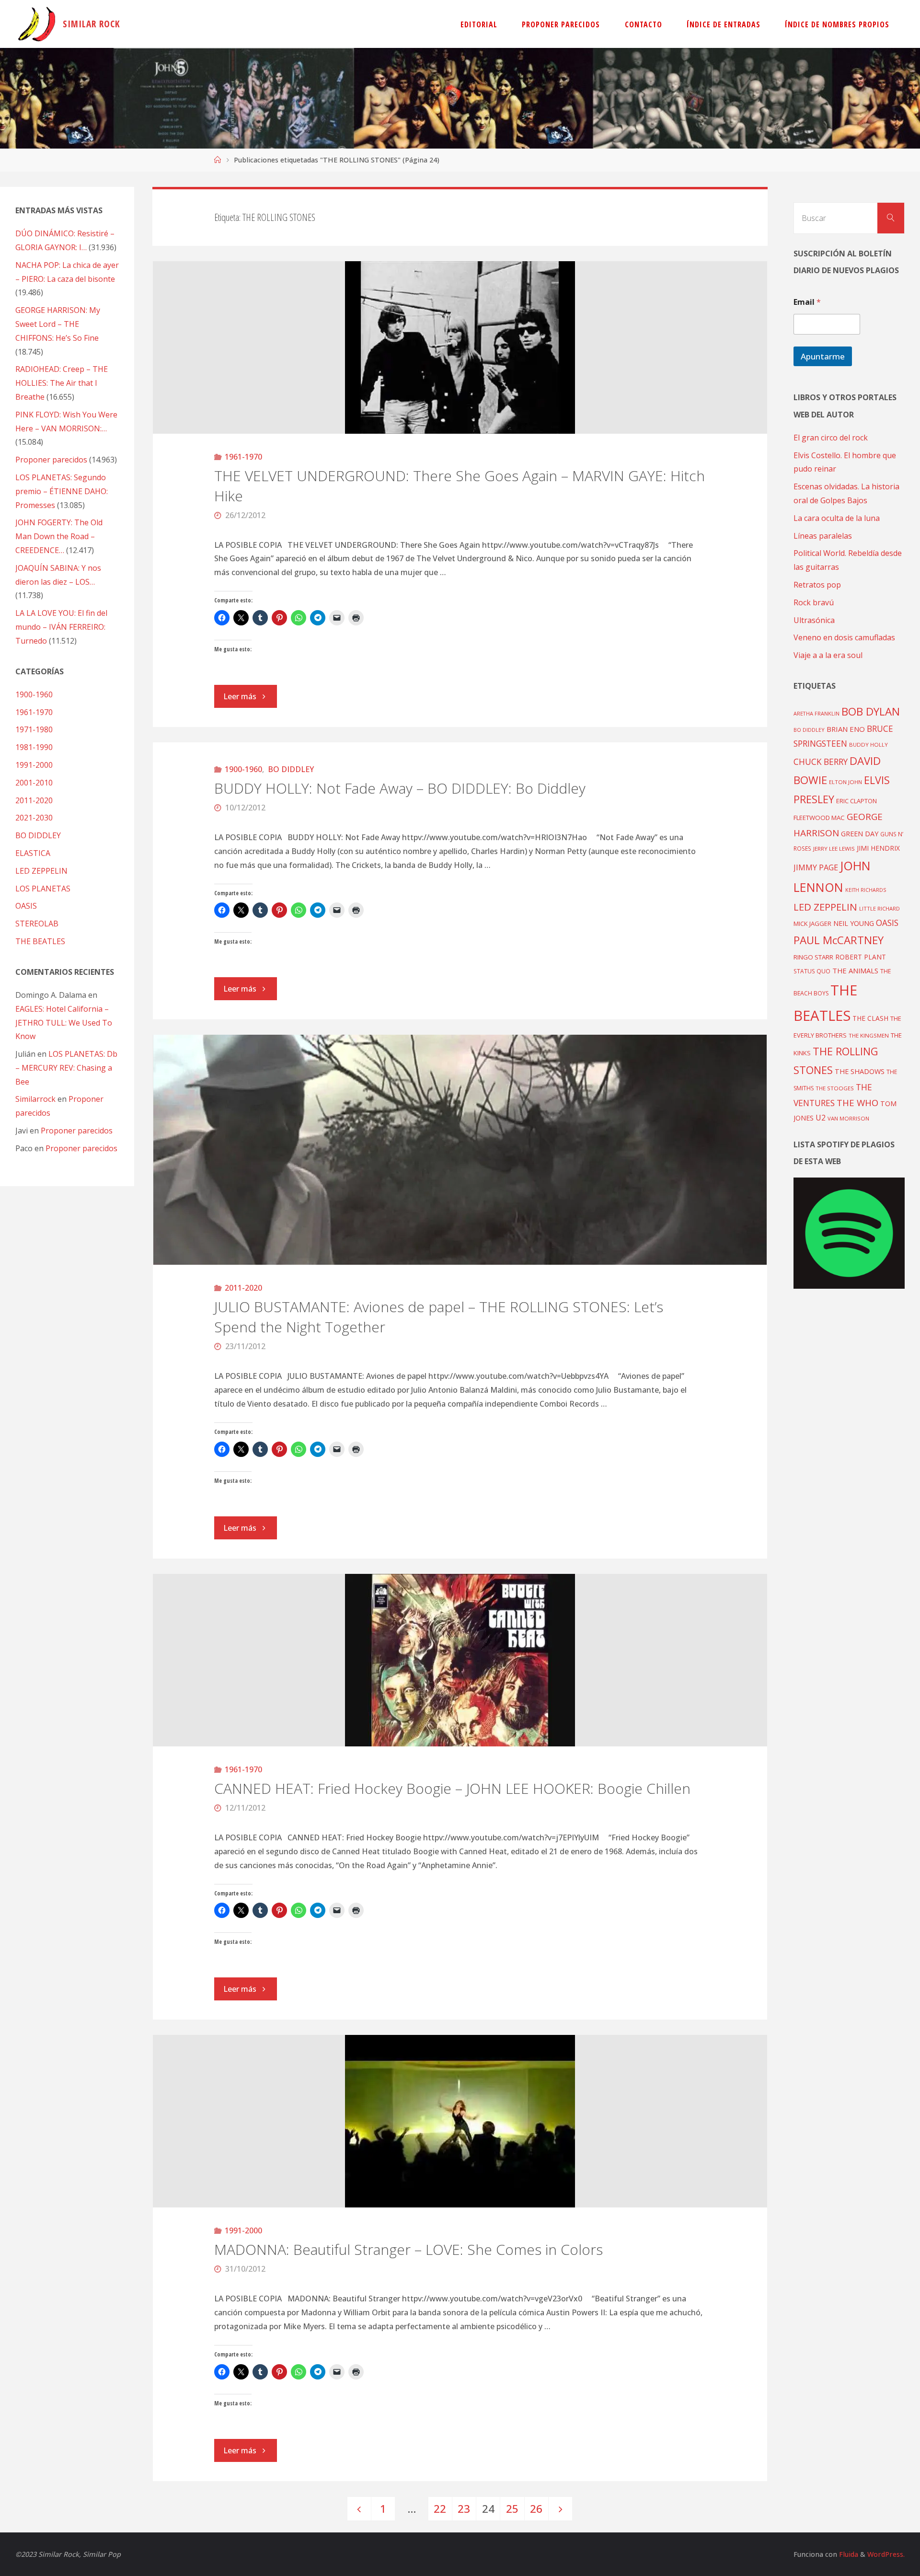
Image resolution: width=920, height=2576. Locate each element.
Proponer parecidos (77, 1131)
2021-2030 (34, 818)
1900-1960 (243, 769)
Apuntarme (823, 356)
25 (512, 2509)
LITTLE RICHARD (880, 908)
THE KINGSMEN (869, 1035)
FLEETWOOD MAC (819, 818)
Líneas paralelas (823, 536)
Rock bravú (814, 602)
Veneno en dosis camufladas (844, 637)
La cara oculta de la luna (837, 518)
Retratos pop (817, 585)
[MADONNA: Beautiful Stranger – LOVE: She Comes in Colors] (460, 2121)
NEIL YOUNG (854, 923)
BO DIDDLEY (291, 769)
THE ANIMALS (855, 970)
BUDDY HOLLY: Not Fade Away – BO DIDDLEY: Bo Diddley (400, 788)
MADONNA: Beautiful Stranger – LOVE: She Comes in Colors (408, 2249)
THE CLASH (870, 1018)
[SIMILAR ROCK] (37, 24)
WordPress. (886, 2554)
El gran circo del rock (831, 438)
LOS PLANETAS (43, 889)
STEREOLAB (37, 924)
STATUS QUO (812, 971)
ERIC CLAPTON (857, 801)
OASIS (26, 906)
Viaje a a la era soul (828, 655)
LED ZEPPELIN (41, 871)
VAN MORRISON (848, 1118)
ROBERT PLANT (861, 957)
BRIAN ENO (846, 729)
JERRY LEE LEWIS (834, 849)
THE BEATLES (40, 941)
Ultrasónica (814, 620)
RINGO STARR (813, 957)
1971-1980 (34, 729)
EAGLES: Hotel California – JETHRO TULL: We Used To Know (64, 1023)
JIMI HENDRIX (878, 848)
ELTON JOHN (845, 782)
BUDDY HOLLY (868, 745)
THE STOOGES (835, 1088)
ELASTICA (33, 853)
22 (440, 2509)
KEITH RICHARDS (866, 890)
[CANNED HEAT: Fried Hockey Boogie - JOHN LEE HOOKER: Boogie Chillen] (460, 1660)
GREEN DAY (860, 834)
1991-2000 (243, 2230)
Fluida (848, 2554)
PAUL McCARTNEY (839, 940)
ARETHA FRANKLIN (816, 713)
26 (536, 2509)
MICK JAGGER (812, 924)
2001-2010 (34, 783)
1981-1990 (34, 747)
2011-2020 (243, 1288)
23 (464, 2509)
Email (807, 302)
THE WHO (857, 1103)
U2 (821, 1118)
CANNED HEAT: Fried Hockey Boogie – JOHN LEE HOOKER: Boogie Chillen (452, 1788)
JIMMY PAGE (816, 867)
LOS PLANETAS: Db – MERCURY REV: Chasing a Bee (66, 1068)
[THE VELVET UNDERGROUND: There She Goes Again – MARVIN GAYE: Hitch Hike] (460, 347)
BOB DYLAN (871, 711)
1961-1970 (243, 457)
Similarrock (35, 1099)
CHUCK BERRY (821, 762)
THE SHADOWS (860, 1071)
